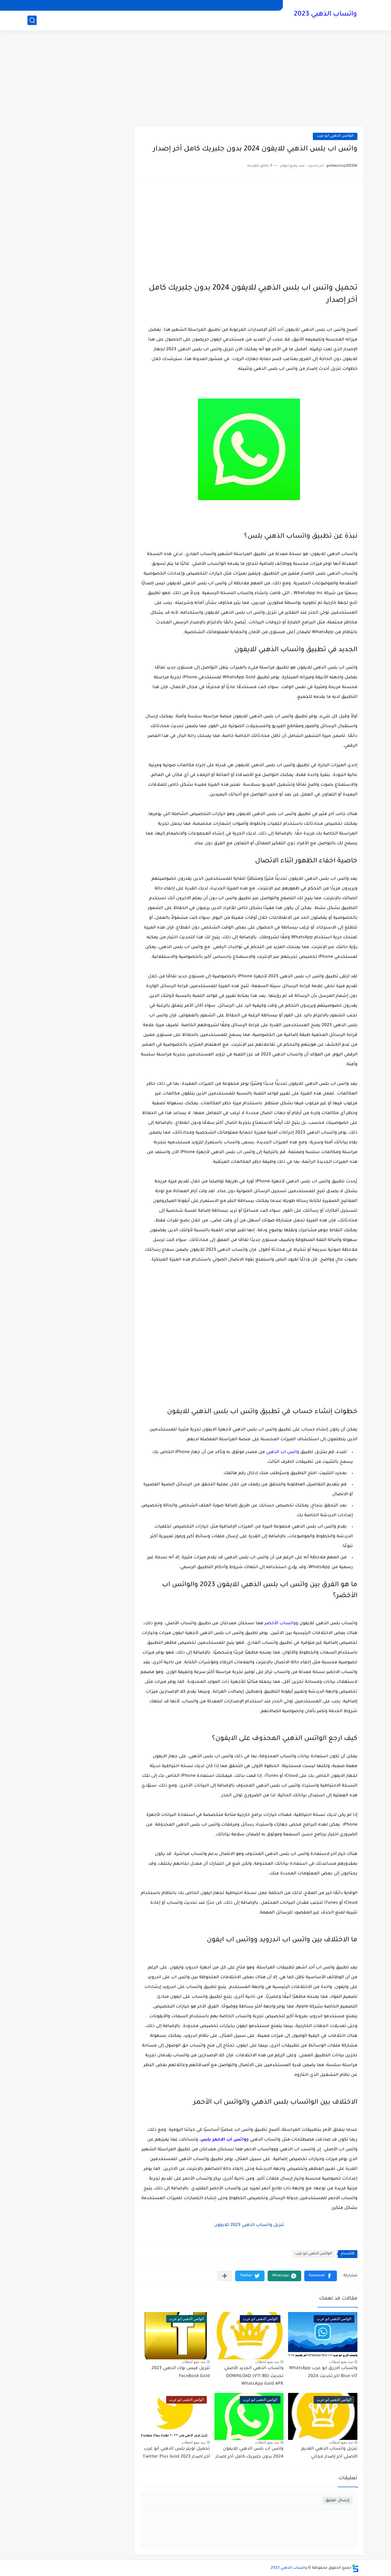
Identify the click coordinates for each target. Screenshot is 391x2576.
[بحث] (32, 20)
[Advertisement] (195, 79)
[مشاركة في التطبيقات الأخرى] (225, 2276)
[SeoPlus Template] (355, 2568)
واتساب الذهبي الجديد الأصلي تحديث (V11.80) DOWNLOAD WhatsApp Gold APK (254, 2376)
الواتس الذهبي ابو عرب (335, 136)
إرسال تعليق (337, 2500)
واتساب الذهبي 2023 (325, 15)
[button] (321, 2276)
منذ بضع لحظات (341, 2362)
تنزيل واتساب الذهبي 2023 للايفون (249, 2225)
